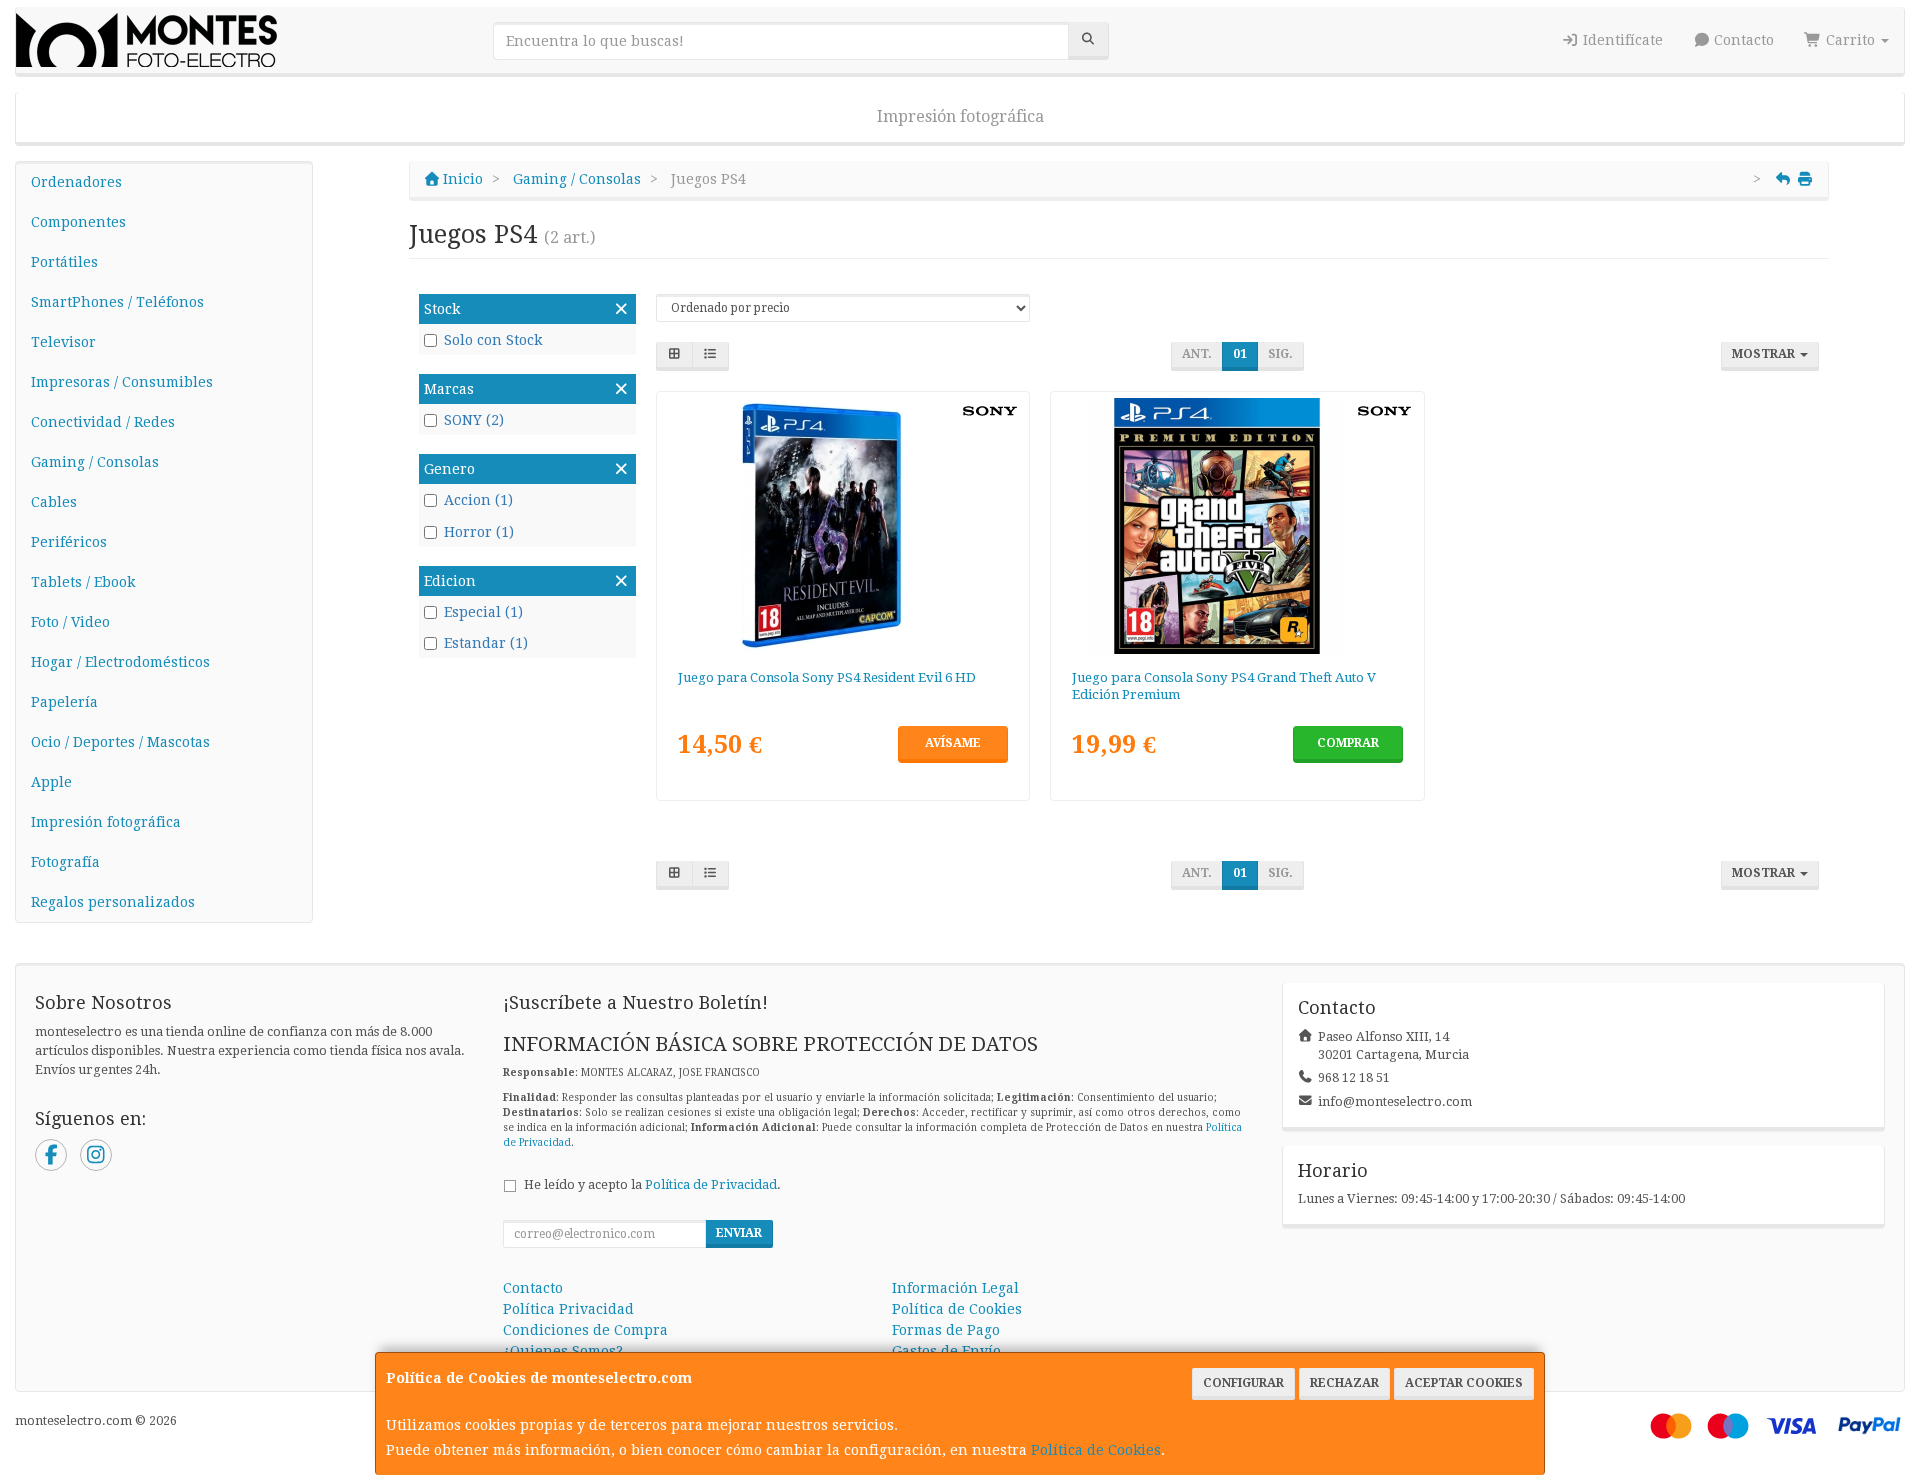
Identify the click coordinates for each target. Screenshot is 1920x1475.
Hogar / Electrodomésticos (120, 662)
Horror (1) (479, 532)
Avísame (953, 743)
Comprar (1348, 743)
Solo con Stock (493, 340)
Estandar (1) (486, 643)
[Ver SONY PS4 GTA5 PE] (1237, 526)
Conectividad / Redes (103, 422)
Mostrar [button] (1765, 354)
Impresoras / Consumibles (122, 382)
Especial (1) (483, 612)
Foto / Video (70, 622)
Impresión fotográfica (960, 116)
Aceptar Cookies (1464, 1383)
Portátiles (64, 262)
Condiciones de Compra (585, 1330)
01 (1240, 354)
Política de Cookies (1096, 1450)
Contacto (1742, 40)
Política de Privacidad (711, 1184)
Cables (54, 502)
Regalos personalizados (113, 902)
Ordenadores (76, 182)
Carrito (1850, 40)
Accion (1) (478, 500)
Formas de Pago (946, 1330)
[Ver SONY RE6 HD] (842, 526)
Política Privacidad (568, 1309)
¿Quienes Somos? (563, 1351)
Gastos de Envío (946, 1351)
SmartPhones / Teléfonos (117, 302)
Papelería (64, 702)
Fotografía (65, 862)
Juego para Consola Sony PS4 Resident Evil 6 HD (827, 677)
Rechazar (1344, 1383)
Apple (51, 782)
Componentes (78, 222)
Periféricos (69, 542)
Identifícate (1621, 40)
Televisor (63, 342)
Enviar (739, 1233)
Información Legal (955, 1288)
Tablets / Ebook (83, 582)
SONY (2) (474, 420)
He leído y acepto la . (652, 1184)
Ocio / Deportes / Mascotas (120, 742)
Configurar (1243, 1383)
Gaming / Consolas (95, 462)
